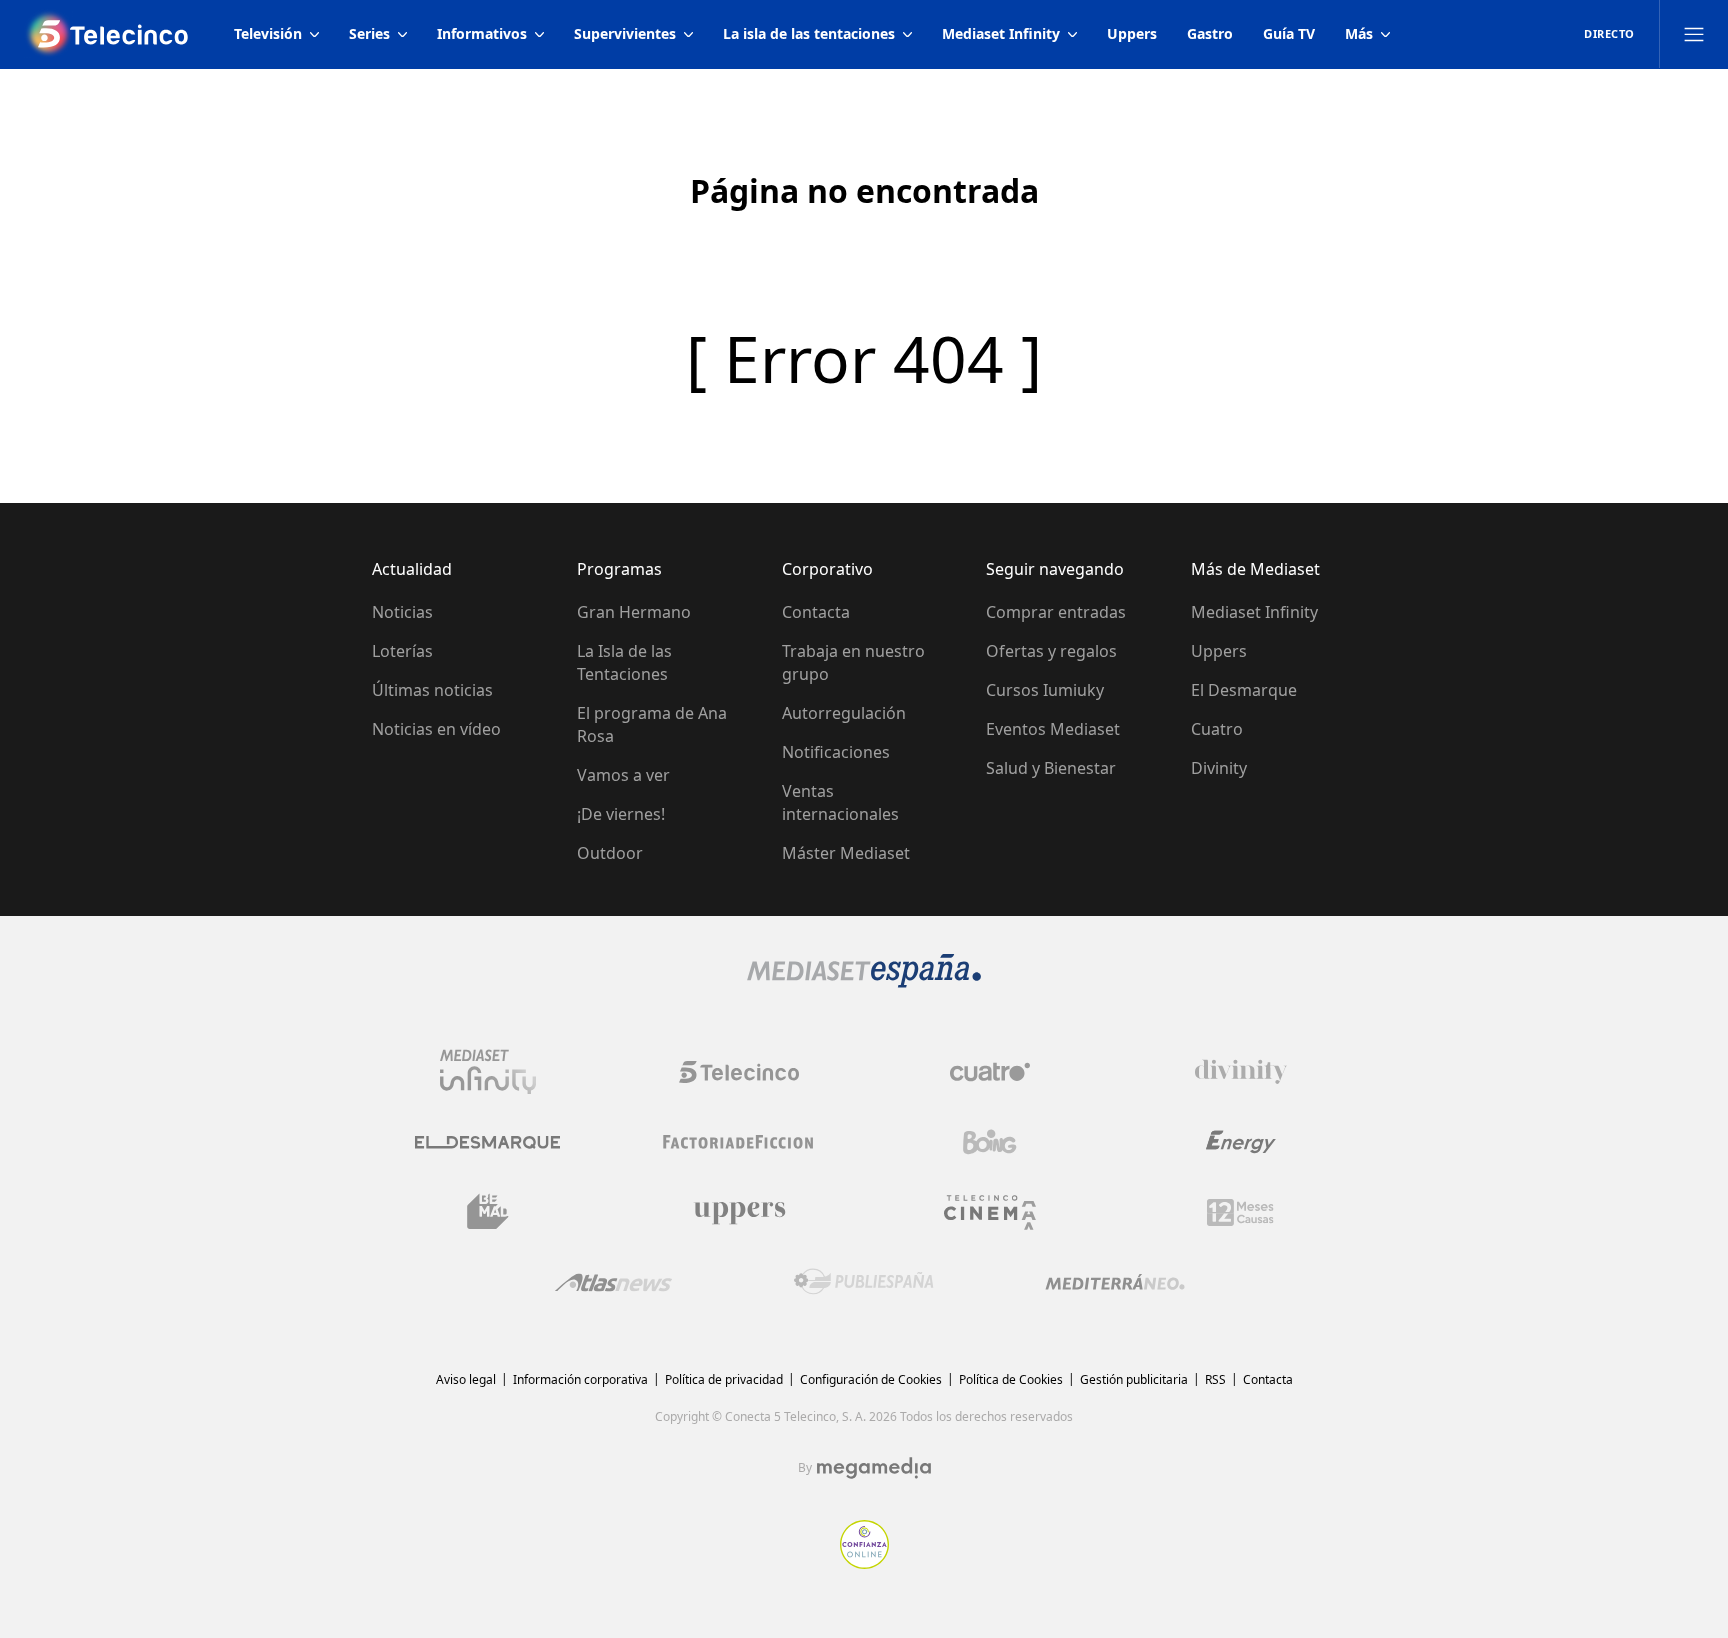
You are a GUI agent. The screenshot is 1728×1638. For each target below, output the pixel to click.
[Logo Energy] (1241, 1142)
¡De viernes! (621, 814)
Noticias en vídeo (436, 729)
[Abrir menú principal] (1694, 34)
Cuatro (1217, 729)
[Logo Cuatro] (990, 1072)
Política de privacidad (724, 1379)
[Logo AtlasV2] (613, 1282)
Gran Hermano (634, 612)
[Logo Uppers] (739, 1212)
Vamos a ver (623, 775)
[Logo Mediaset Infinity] (488, 1072)
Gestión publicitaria (1134, 1379)
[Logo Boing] (990, 1142)
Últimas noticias (432, 690)
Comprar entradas (1056, 612)
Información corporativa (580, 1379)
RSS (1215, 1379)
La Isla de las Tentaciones (624, 662)
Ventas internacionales (840, 802)
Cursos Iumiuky (1045, 690)
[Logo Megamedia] (874, 1468)
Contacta (816, 612)
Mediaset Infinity (1254, 612)
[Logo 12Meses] (1240, 1212)
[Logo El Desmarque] (487, 1142)
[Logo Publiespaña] (864, 1282)
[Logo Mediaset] (864, 982)
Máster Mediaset (846, 853)
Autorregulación (844, 713)
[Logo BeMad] (488, 1212)
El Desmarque (1244, 690)
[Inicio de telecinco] (109, 34)
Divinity (1219, 768)
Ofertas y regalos (1051, 651)
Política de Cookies (1011, 1379)
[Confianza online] (864, 1563)
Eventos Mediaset (1053, 729)
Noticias (402, 612)
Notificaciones (836, 752)
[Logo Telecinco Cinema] (990, 1212)
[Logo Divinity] (1241, 1072)
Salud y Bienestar (1051, 768)
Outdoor (610, 853)
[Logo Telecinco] (739, 1072)
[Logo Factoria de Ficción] (739, 1142)
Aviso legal (466, 1379)
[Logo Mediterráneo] (1115, 1282)
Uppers (1219, 651)
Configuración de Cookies (871, 1379)
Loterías (402, 651)
